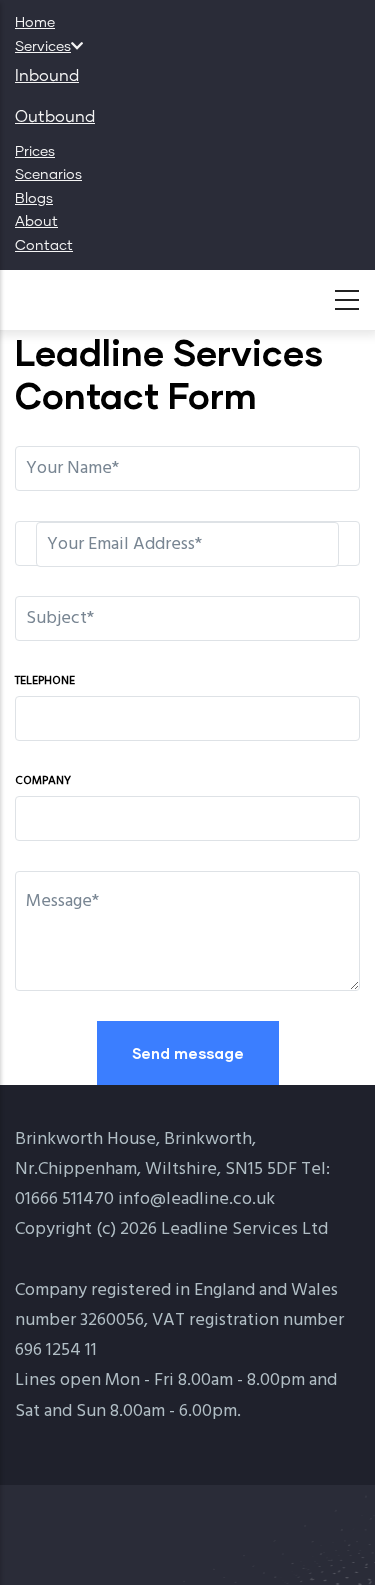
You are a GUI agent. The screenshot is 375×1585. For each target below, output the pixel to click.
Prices (35, 152)
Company (43, 781)
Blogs (34, 199)
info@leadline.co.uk (196, 1199)
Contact (44, 246)
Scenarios (48, 175)
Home (35, 23)
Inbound (47, 76)
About (36, 222)
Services (43, 47)
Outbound (55, 117)
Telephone (45, 681)
